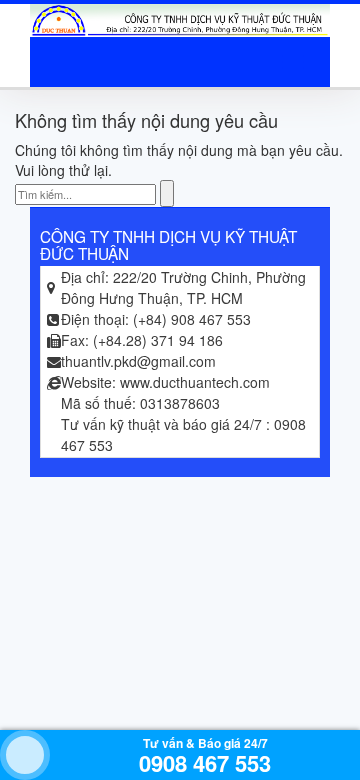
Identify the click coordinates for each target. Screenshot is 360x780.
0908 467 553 (205, 763)
